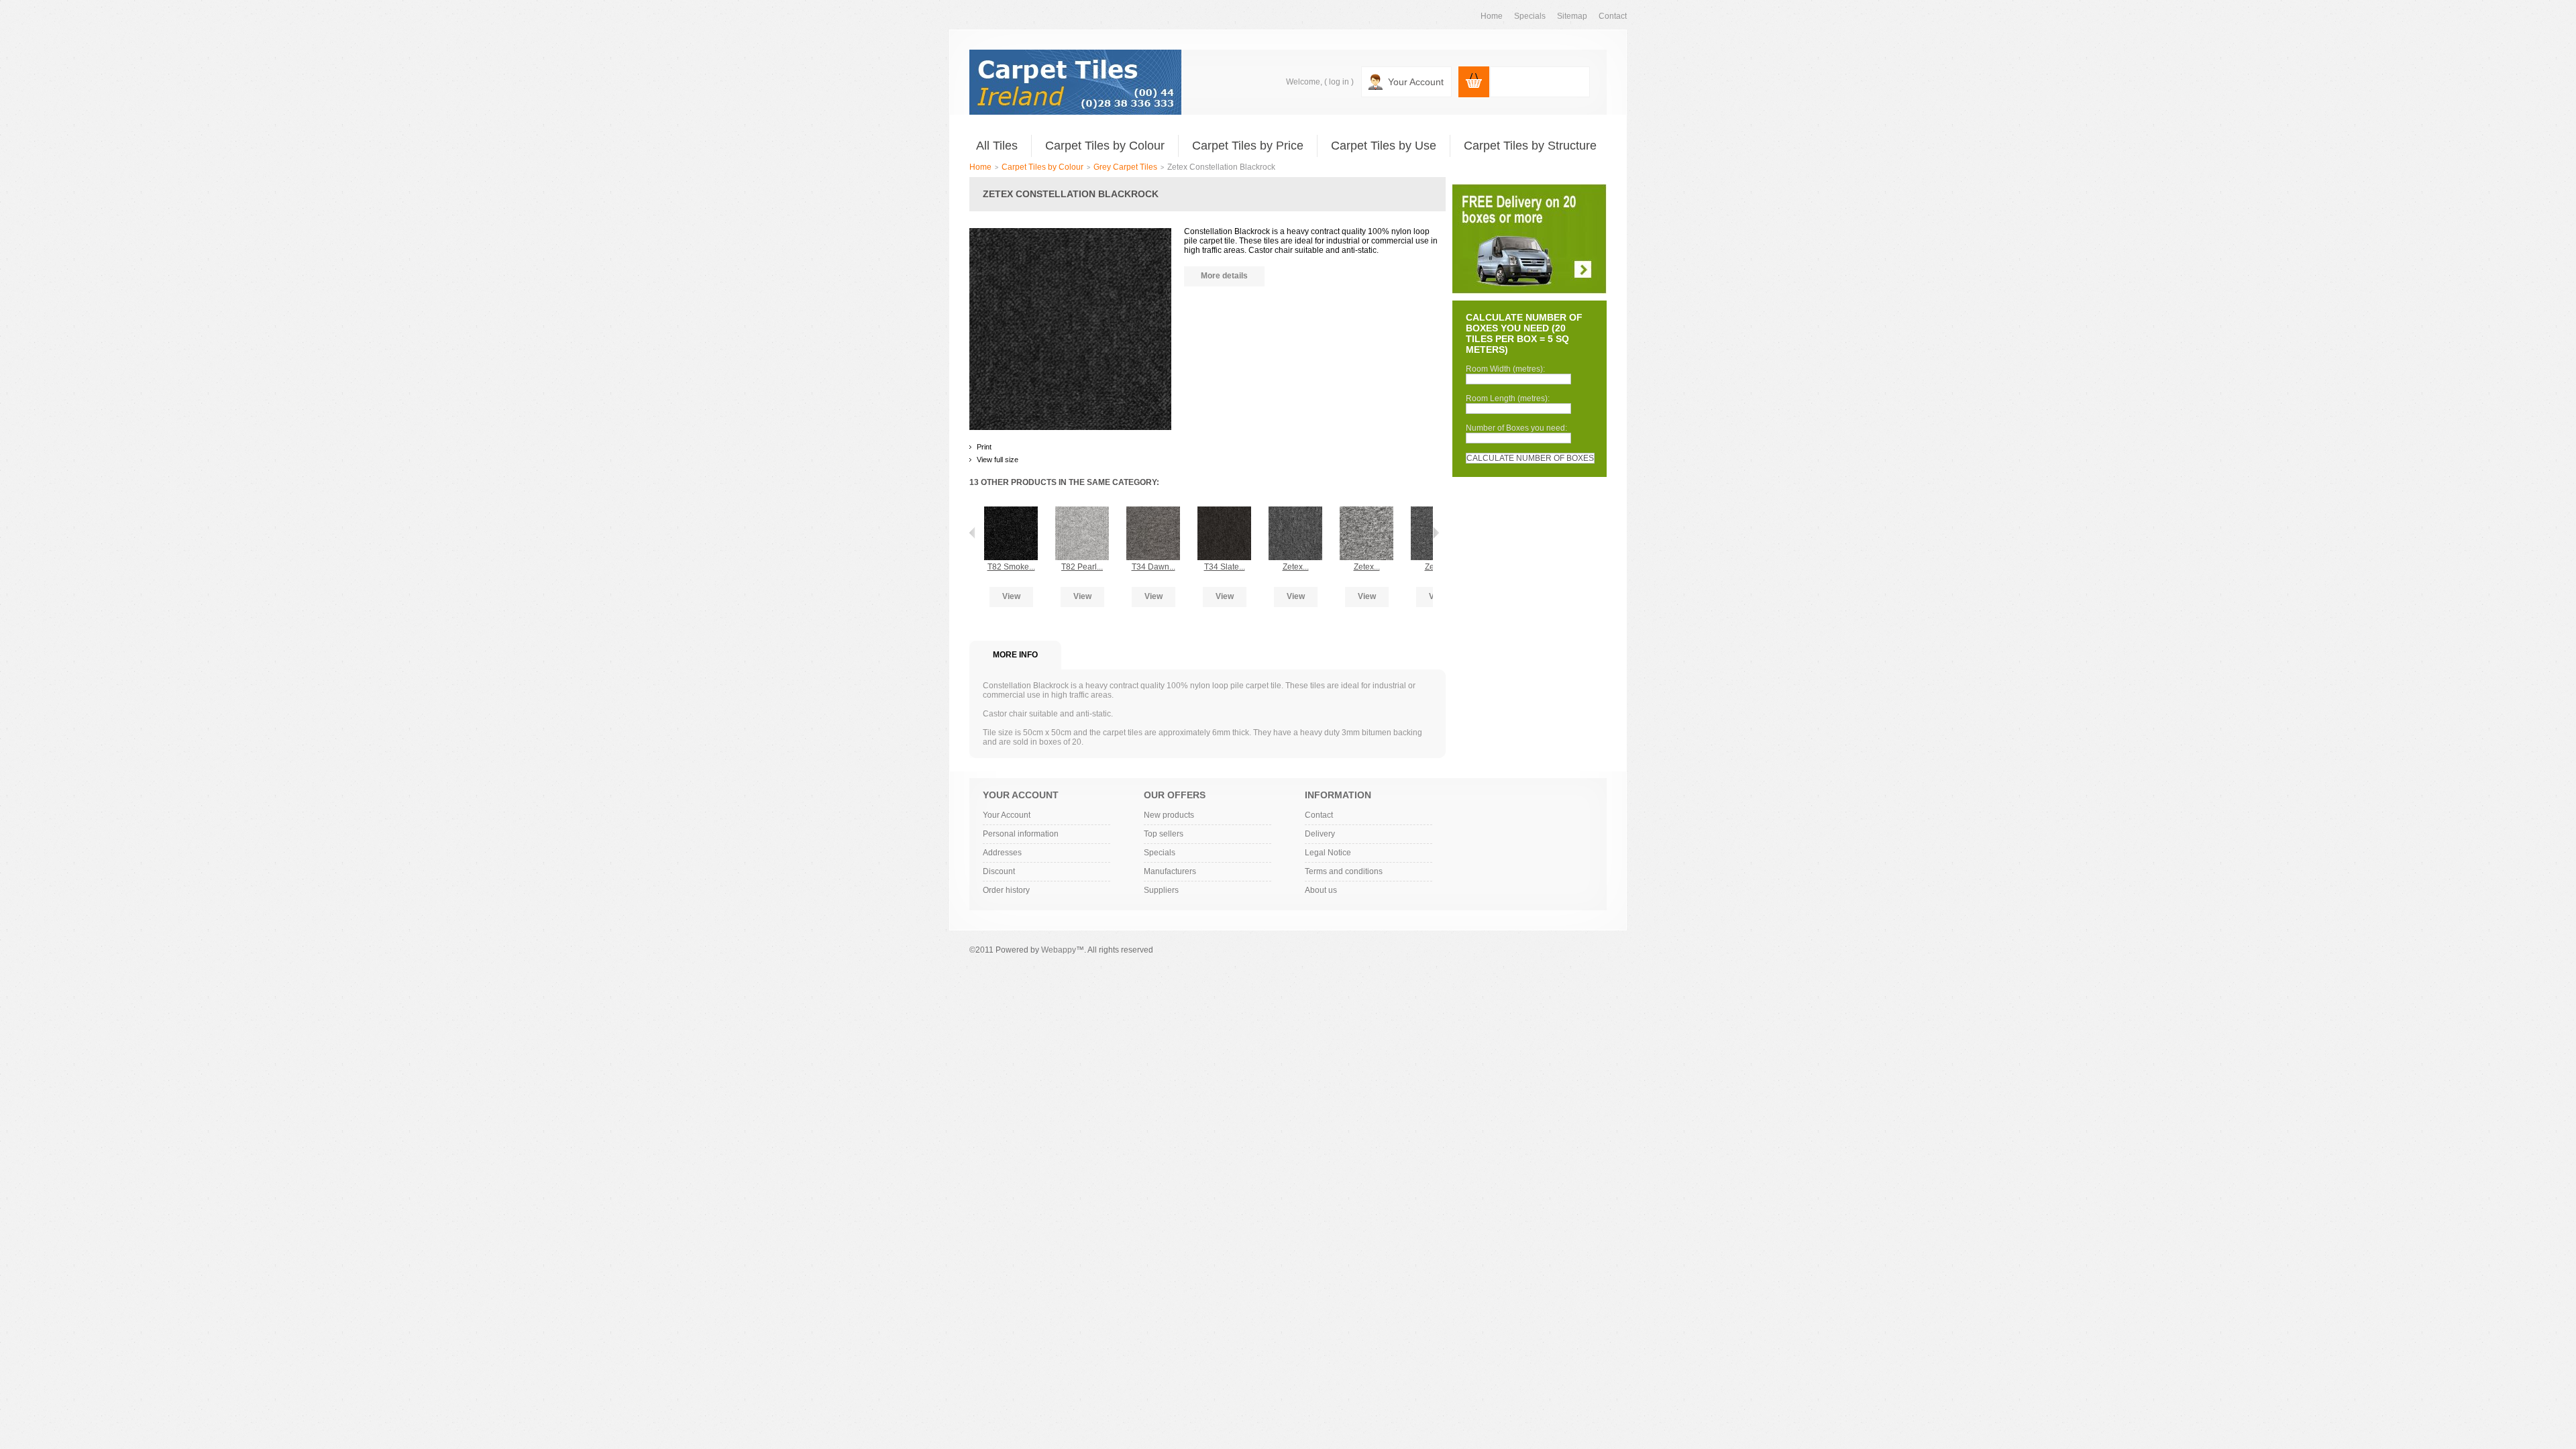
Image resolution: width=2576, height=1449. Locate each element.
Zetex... (1296, 567)
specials (1530, 16)
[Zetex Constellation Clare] (1366, 513)
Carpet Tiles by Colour (1105, 146)
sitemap (1572, 16)
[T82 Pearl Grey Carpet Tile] (1082, 513)
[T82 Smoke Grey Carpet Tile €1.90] (1011, 513)
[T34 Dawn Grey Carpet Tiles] (1153, 513)
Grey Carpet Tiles (1125, 167)
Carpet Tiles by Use (1384, 146)
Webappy (1059, 950)
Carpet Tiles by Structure (1530, 146)
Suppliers (1161, 890)
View (1011, 596)
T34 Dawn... (1153, 567)
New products (1169, 815)
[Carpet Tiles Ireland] (1075, 82)
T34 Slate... (1225, 567)
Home (980, 167)
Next (1436, 533)
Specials (1160, 853)
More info (1015, 655)
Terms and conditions (1344, 871)
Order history (1006, 890)
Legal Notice (1328, 853)
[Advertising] (1530, 189)
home (1492, 16)
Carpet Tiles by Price (1248, 146)
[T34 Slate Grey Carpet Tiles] (1224, 513)
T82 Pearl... (1082, 567)
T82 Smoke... (1011, 567)
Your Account (1416, 82)
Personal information (1021, 834)
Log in (1339, 82)
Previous (972, 533)
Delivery (1320, 834)
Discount (999, 871)
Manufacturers (1170, 871)
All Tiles (997, 146)
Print (984, 447)
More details (1224, 276)
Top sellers (1164, 834)
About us (1321, 890)
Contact (1319, 815)
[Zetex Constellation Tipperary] (1295, 513)
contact (1613, 16)
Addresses (1002, 853)
